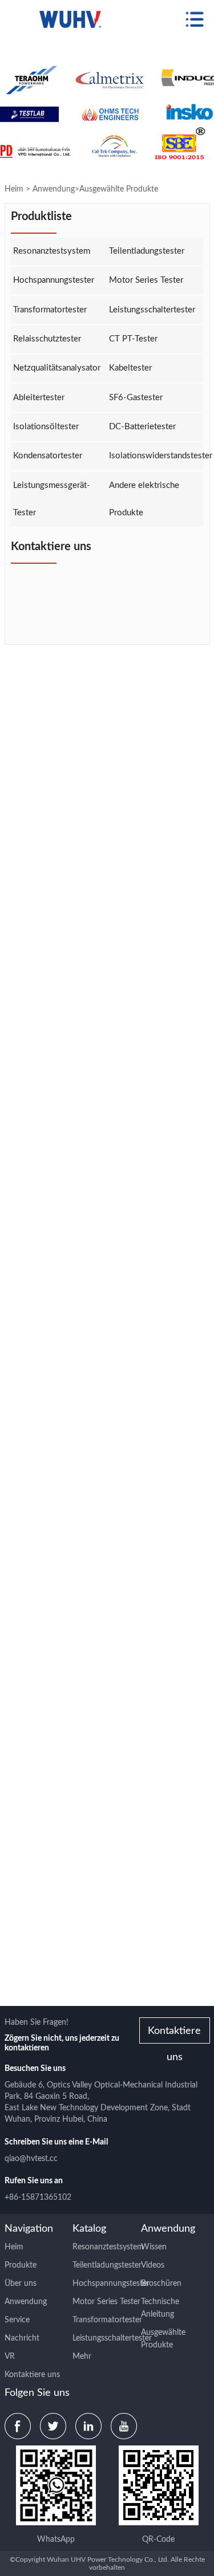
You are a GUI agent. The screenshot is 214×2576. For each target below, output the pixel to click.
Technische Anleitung (160, 2308)
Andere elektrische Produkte (144, 499)
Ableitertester (39, 398)
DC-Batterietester (142, 427)
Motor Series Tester (146, 280)
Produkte (21, 2265)
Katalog (89, 2229)
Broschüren (161, 2284)
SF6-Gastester (136, 398)
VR (10, 2357)
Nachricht (22, 2338)
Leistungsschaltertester (152, 310)
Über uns (21, 2284)
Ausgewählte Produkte (119, 189)
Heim (14, 189)
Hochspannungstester (54, 280)
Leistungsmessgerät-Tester (52, 499)
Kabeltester (130, 368)
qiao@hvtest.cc (31, 2159)
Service (17, 2320)
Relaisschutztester (47, 339)
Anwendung (54, 189)
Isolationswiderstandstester (156, 456)
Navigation (29, 2229)
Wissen (154, 2247)
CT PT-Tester (133, 339)
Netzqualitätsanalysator (57, 368)
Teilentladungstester (147, 251)
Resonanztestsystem (52, 251)
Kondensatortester (48, 456)
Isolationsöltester (46, 427)
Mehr (82, 2357)
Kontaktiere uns (174, 2035)
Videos (153, 2265)
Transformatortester (50, 310)
